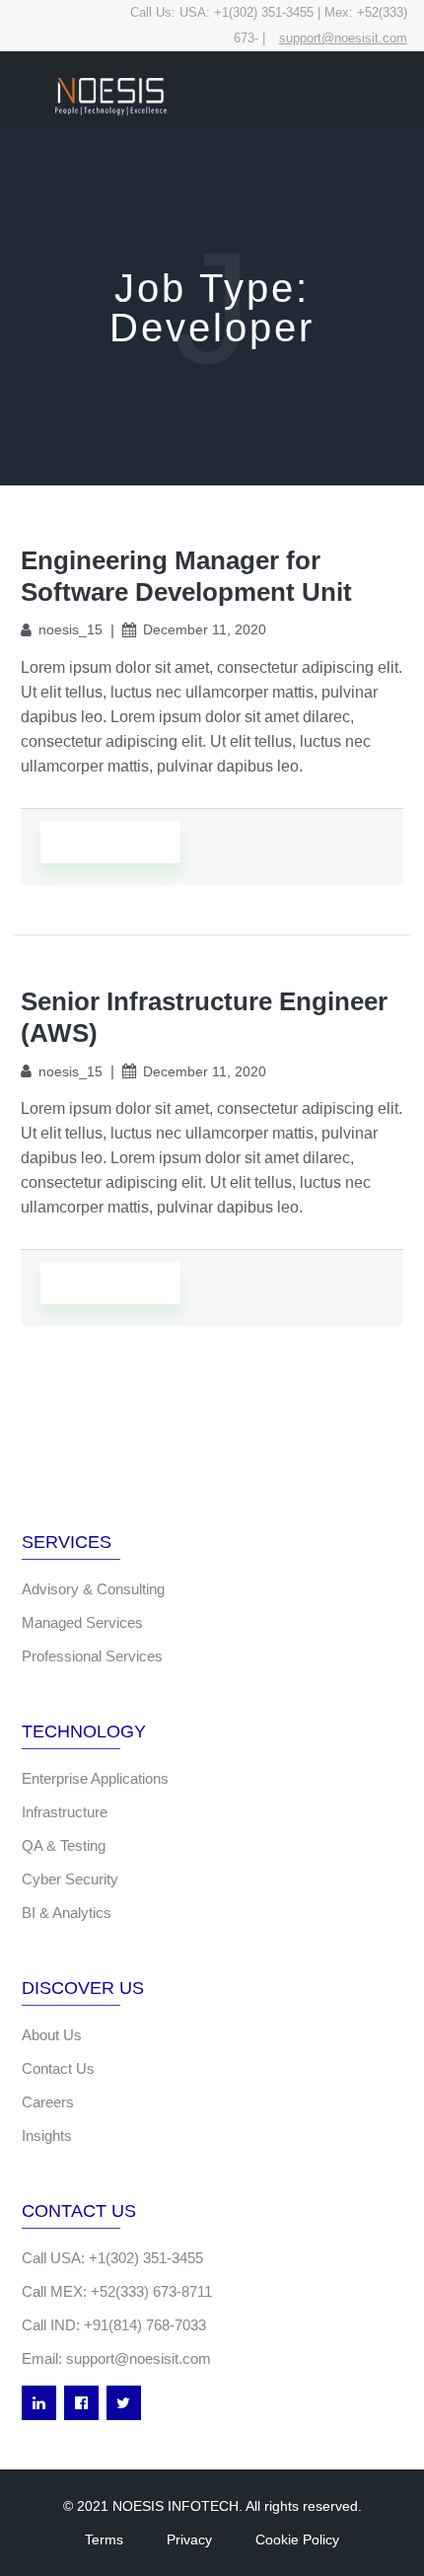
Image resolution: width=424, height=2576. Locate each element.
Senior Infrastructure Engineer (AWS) (204, 1017)
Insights (47, 2135)
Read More (110, 842)
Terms (104, 2539)
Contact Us (58, 2068)
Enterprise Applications (95, 1778)
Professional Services (92, 1656)
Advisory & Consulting (93, 1589)
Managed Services (82, 1622)
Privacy (189, 2539)
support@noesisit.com (343, 38)
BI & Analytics (67, 1913)
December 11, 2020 (205, 629)
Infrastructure (65, 1812)
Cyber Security (70, 1879)
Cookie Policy (297, 2539)
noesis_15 (71, 629)
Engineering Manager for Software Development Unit (186, 576)
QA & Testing (64, 1845)
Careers (48, 2102)
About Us (52, 2035)
